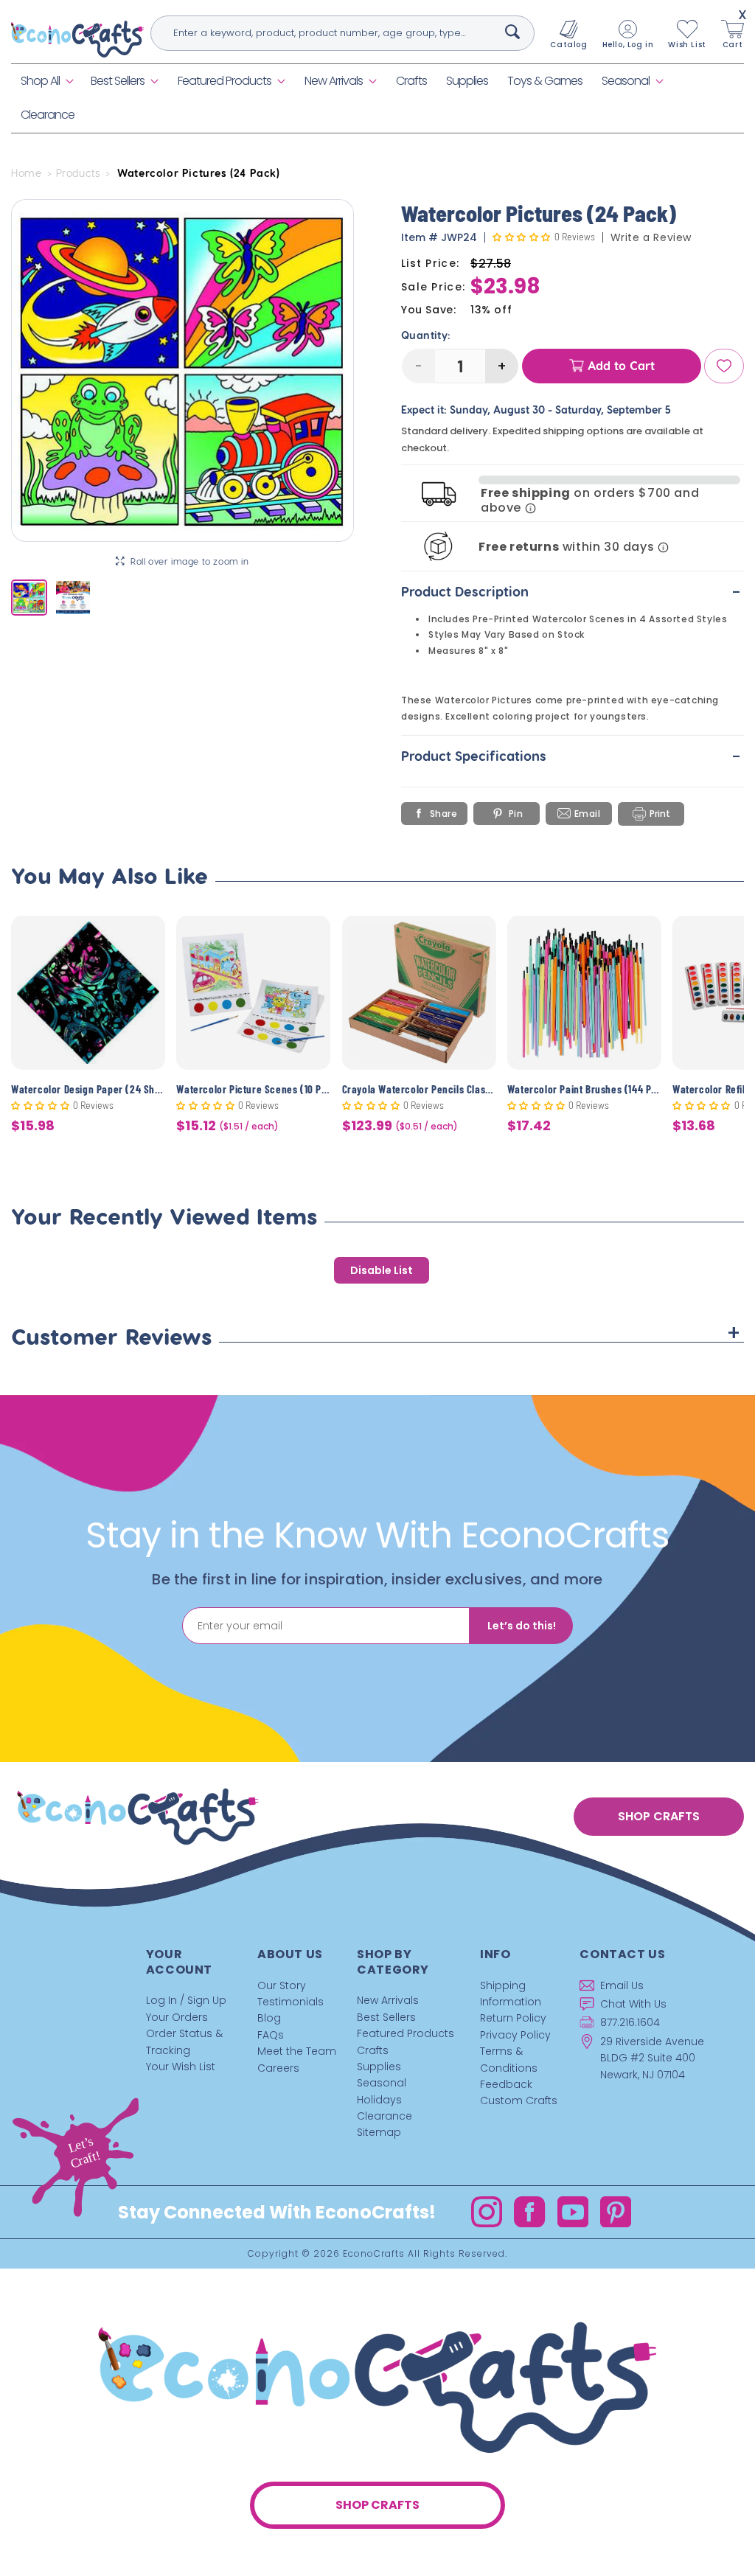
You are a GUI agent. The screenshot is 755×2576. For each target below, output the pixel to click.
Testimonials (290, 2002)
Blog (269, 2018)
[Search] (512, 32)
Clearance (385, 2116)
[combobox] (343, 33)
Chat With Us (633, 2004)
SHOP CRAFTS (659, 1816)
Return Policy (513, 2018)
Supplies (379, 2067)
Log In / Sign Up (186, 2000)
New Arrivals (334, 81)
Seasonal (626, 81)
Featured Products (225, 81)
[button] (46, 81)
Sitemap (379, 2132)
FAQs (271, 2035)
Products (78, 173)
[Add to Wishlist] (145, 938)
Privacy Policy (515, 2035)
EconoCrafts (374, 2253)
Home (26, 173)
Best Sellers (118, 81)
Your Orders (177, 2017)
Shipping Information (511, 1994)
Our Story (282, 1985)
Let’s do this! (522, 1626)
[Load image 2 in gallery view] (73, 598)
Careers (278, 2068)
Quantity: (426, 335)
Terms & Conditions (509, 2059)
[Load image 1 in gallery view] (29, 598)
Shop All (40, 81)
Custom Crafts (519, 2100)
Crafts (373, 2050)
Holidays (379, 2100)
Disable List (382, 1270)
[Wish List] (724, 366)
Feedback (506, 2084)
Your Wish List (181, 2067)
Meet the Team (297, 2051)
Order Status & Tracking (184, 2041)
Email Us (622, 1985)
